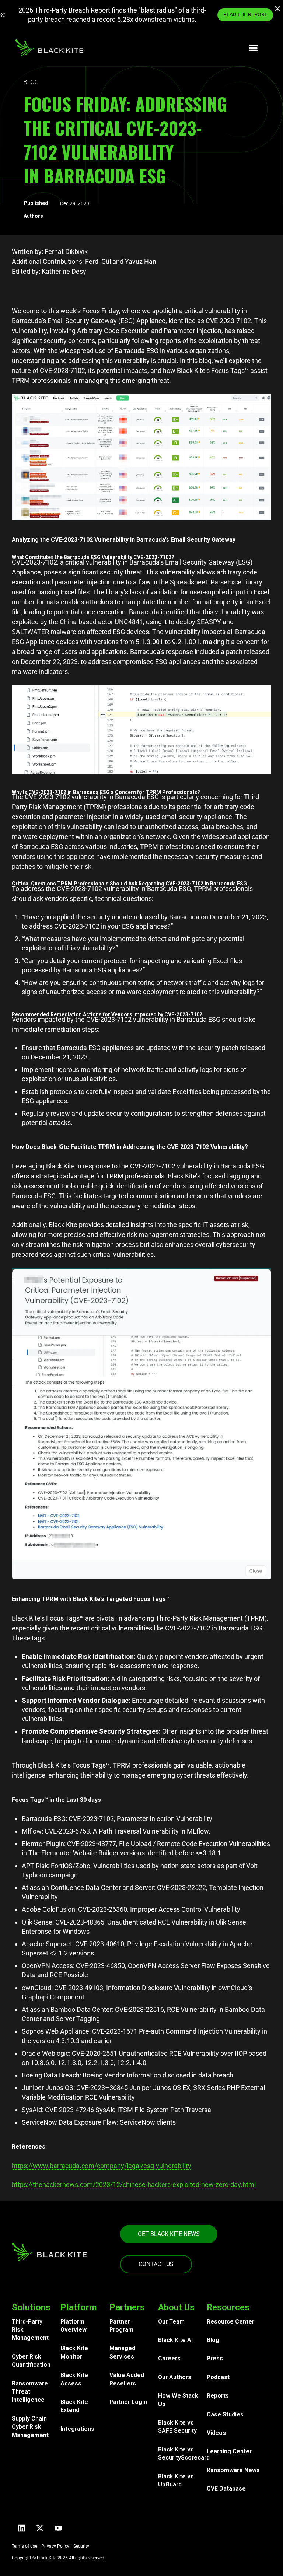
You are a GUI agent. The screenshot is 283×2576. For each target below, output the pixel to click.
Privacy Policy (55, 2546)
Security (81, 2546)
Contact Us (156, 2264)
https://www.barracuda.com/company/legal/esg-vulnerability (102, 2166)
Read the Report (245, 14)
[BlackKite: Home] (49, 48)
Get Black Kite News (169, 2234)
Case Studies (225, 2414)
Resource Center (230, 2322)
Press (215, 2358)
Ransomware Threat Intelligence (30, 2392)
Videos (216, 2433)
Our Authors (175, 2377)
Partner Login (128, 2402)
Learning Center (229, 2451)
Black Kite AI (175, 2340)
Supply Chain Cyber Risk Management (30, 2427)
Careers (169, 2358)
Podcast (218, 2377)
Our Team (171, 2322)
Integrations (77, 2429)
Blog (213, 2340)
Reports (218, 2396)
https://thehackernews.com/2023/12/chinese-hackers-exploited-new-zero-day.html (134, 2184)
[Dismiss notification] (278, 10)
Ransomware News (233, 2470)
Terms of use (25, 2546)
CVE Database (226, 2488)
